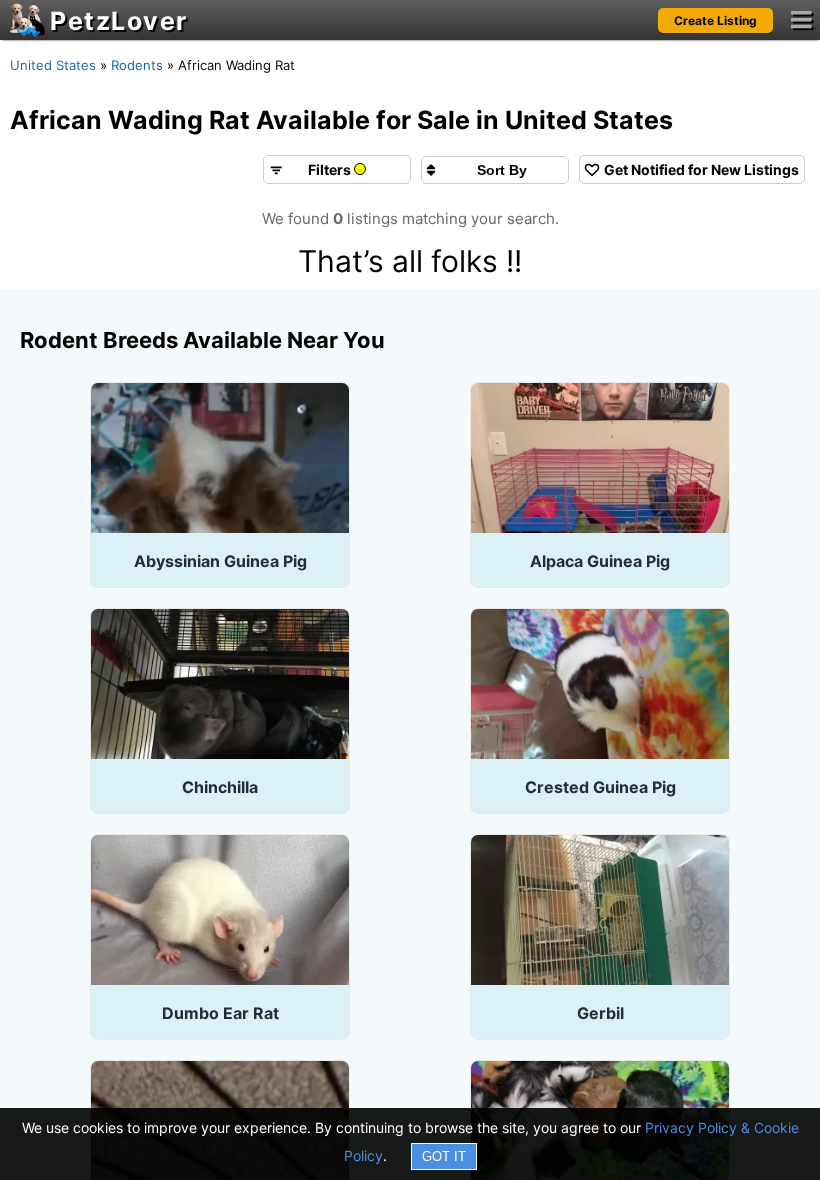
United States (53, 65)
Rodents (137, 65)
